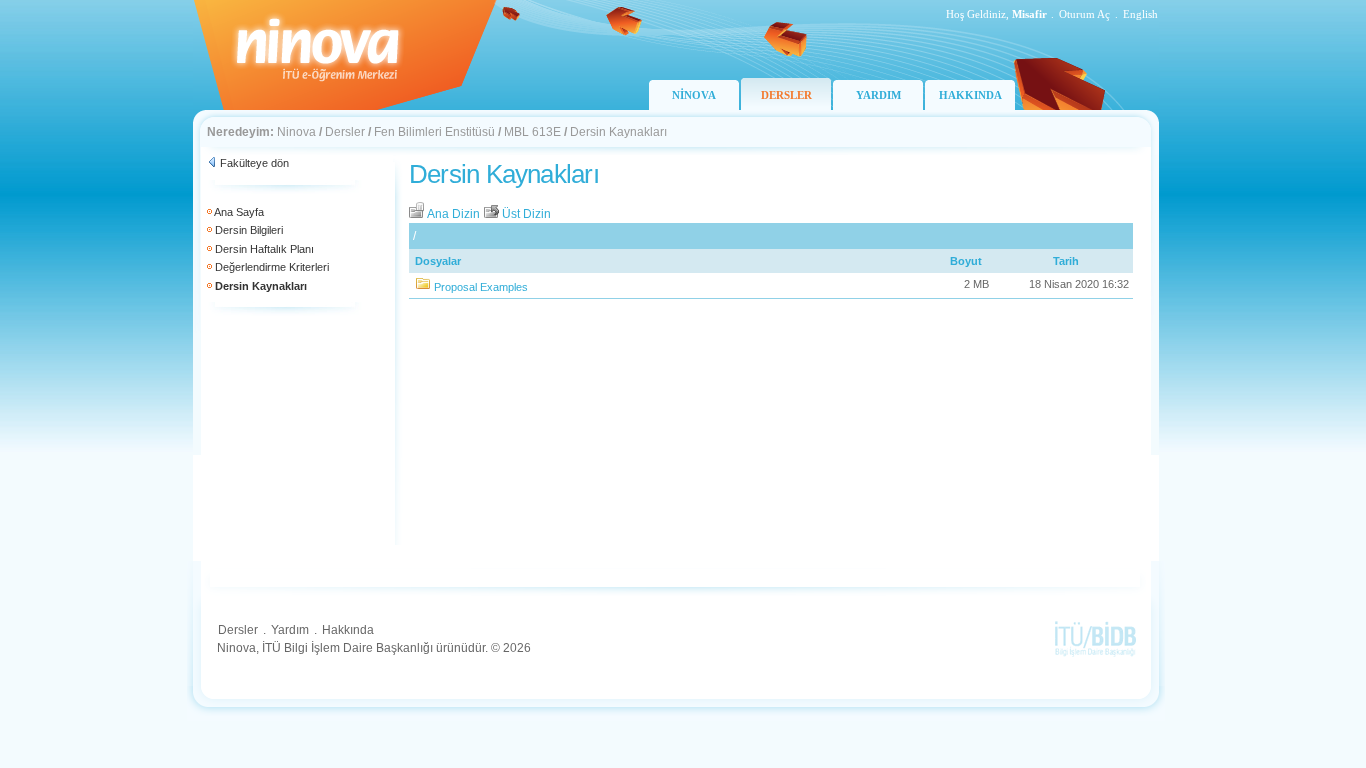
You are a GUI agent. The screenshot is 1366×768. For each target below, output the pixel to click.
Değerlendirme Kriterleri (272, 267)
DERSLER (786, 95)
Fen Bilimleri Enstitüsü (434, 132)
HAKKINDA (970, 95)
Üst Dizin (525, 214)
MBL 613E (532, 132)
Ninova (296, 132)
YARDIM (878, 95)
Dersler (345, 132)
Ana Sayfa (239, 212)
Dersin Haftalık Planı (264, 249)
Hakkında (348, 630)
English (1140, 14)
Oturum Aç (1084, 14)
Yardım (290, 630)
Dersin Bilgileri (249, 230)
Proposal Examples (481, 287)
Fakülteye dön (254, 163)
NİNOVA (694, 95)
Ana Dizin (454, 214)
